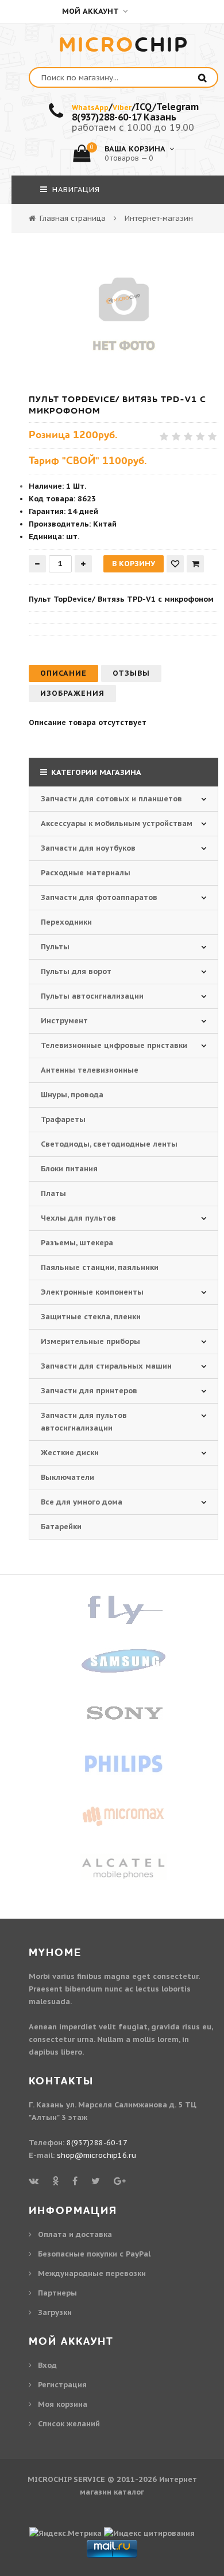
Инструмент (64, 1021)
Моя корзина (63, 2404)
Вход (47, 2365)
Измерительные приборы (90, 1341)
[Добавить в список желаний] (175, 564)
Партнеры (57, 2293)
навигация (75, 190)
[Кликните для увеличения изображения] (123, 310)
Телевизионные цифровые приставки (114, 1045)
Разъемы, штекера (77, 1243)
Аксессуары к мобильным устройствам (117, 823)
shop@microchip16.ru (96, 2155)
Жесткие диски (70, 1453)
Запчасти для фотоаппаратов (99, 897)
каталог (129, 2492)
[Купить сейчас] (195, 564)
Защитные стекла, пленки (91, 1317)
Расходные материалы (86, 873)
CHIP (124, 45)
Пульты (55, 947)
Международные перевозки (92, 2273)
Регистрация (62, 2385)
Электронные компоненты (92, 1292)
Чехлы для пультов (78, 1218)
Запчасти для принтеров (89, 1391)
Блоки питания (69, 1169)
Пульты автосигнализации (92, 996)
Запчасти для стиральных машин (106, 1366)
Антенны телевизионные (90, 1070)
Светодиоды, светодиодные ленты (109, 1144)
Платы (53, 1193)
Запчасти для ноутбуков (88, 848)
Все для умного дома (82, 1502)
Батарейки (61, 1527)
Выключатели (67, 1477)
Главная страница (73, 218)
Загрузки (55, 2312)
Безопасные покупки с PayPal (94, 2254)
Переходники (66, 922)
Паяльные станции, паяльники (100, 1267)
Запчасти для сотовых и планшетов (111, 799)
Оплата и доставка (75, 2234)
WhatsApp (90, 108)
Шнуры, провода (72, 1095)
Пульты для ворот (76, 971)
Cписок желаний (69, 2424)
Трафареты (63, 1119)
